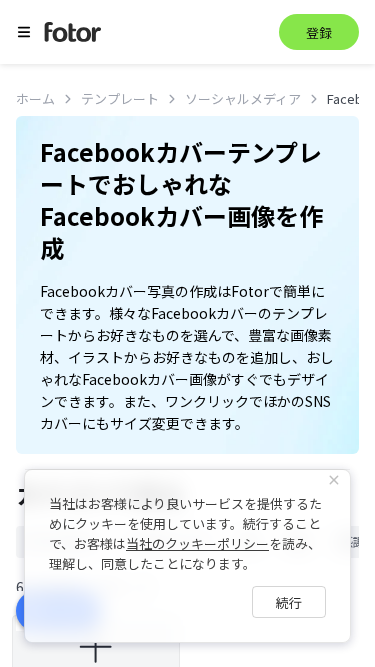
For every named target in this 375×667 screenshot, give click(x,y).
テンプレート (120, 98)
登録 (319, 32)
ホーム (35, 98)
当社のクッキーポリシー (197, 543)
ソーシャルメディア (243, 98)
